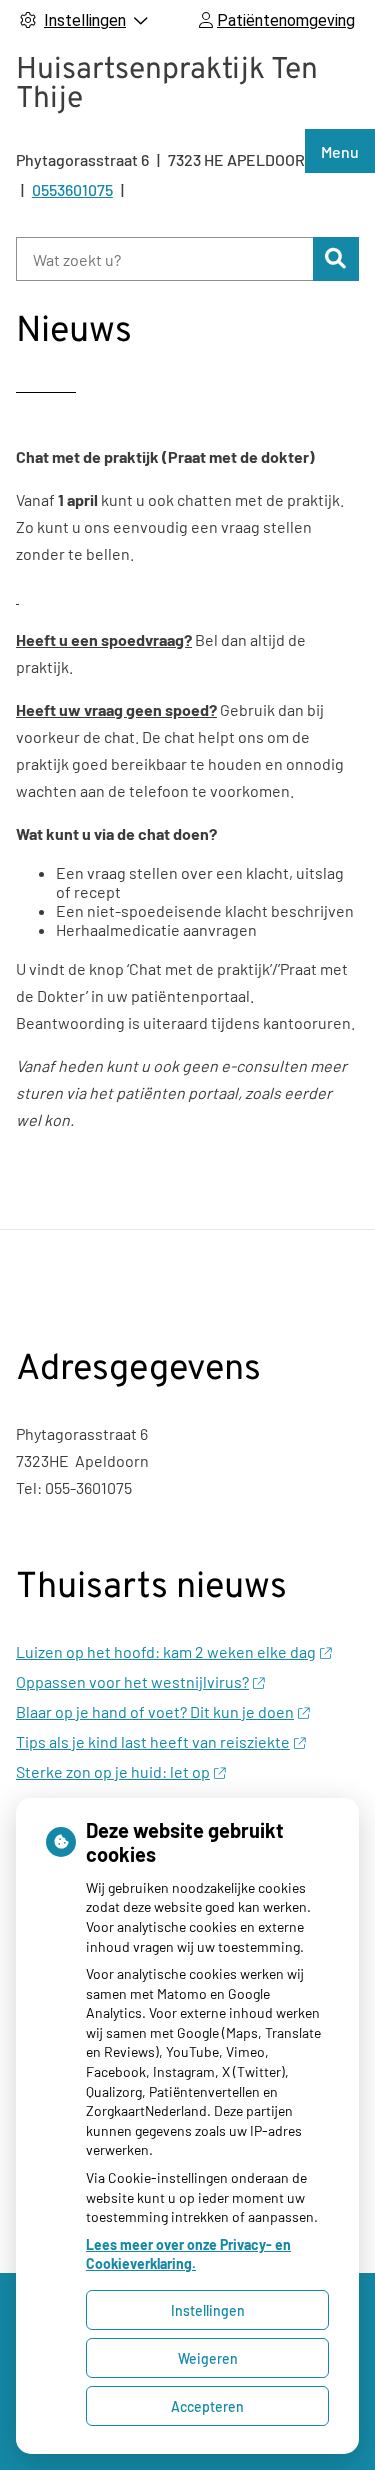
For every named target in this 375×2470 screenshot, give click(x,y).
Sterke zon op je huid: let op (113, 1771)
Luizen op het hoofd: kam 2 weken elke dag (166, 1651)
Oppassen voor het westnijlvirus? (132, 1681)
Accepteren (207, 2406)
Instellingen (208, 2310)
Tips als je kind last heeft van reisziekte (153, 1741)
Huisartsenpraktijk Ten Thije (167, 85)
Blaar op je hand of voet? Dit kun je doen (155, 1711)
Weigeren (208, 2358)
